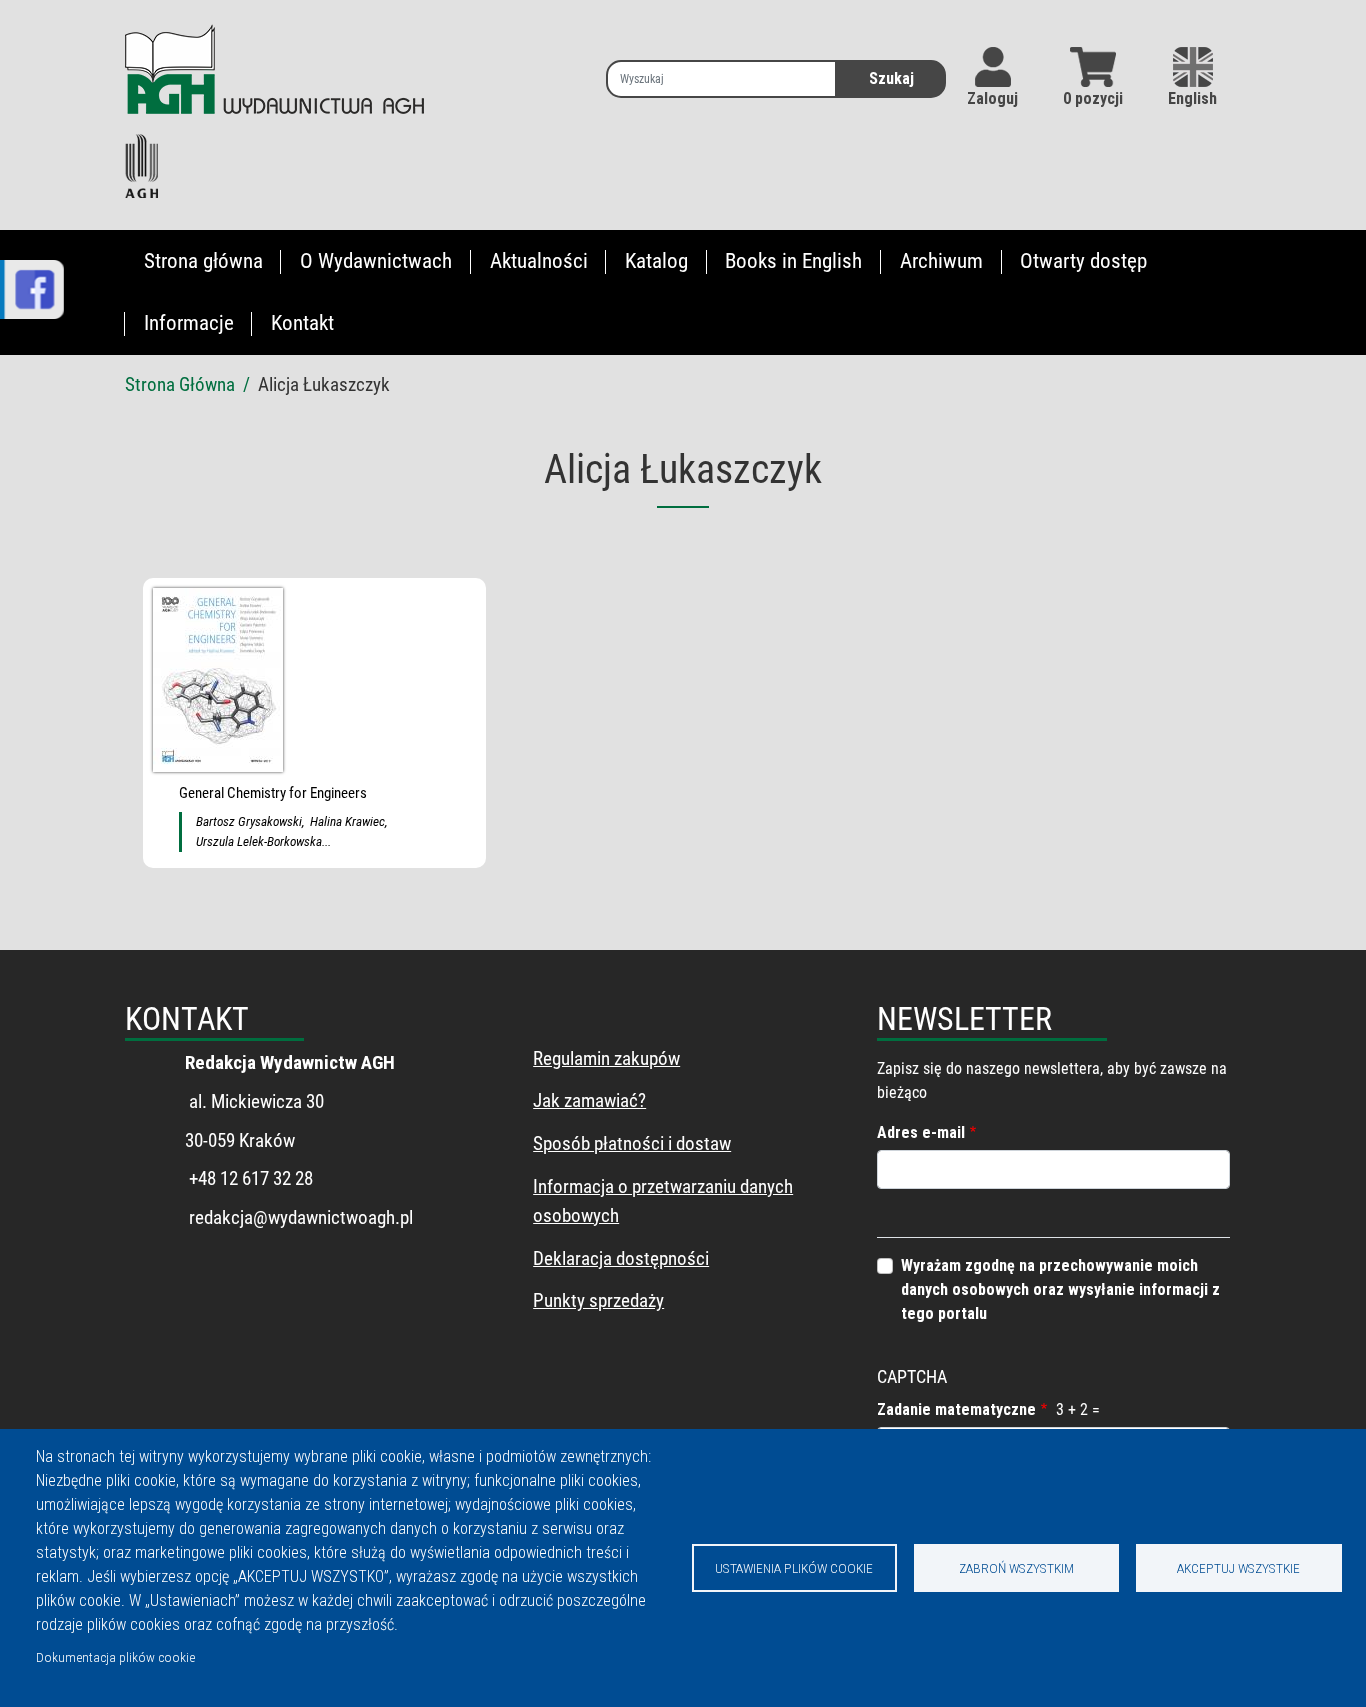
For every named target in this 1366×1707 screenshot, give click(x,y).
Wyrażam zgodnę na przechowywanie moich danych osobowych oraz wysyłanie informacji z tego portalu (1060, 1289)
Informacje (189, 323)
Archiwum (941, 261)
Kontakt (302, 323)
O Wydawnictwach (376, 261)
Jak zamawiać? (589, 1100)
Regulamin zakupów (606, 1058)
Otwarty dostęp (1083, 261)
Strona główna (203, 261)
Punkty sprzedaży (598, 1300)
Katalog (656, 261)
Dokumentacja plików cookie (115, 1657)
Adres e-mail (921, 1132)
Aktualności (539, 261)
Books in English (793, 261)
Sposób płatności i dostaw (632, 1143)
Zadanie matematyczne (956, 1409)
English (1192, 98)
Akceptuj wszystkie (1238, 1568)
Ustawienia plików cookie (794, 1568)
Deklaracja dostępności (621, 1258)
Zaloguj (992, 98)
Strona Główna (180, 384)
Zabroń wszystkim (1016, 1568)
